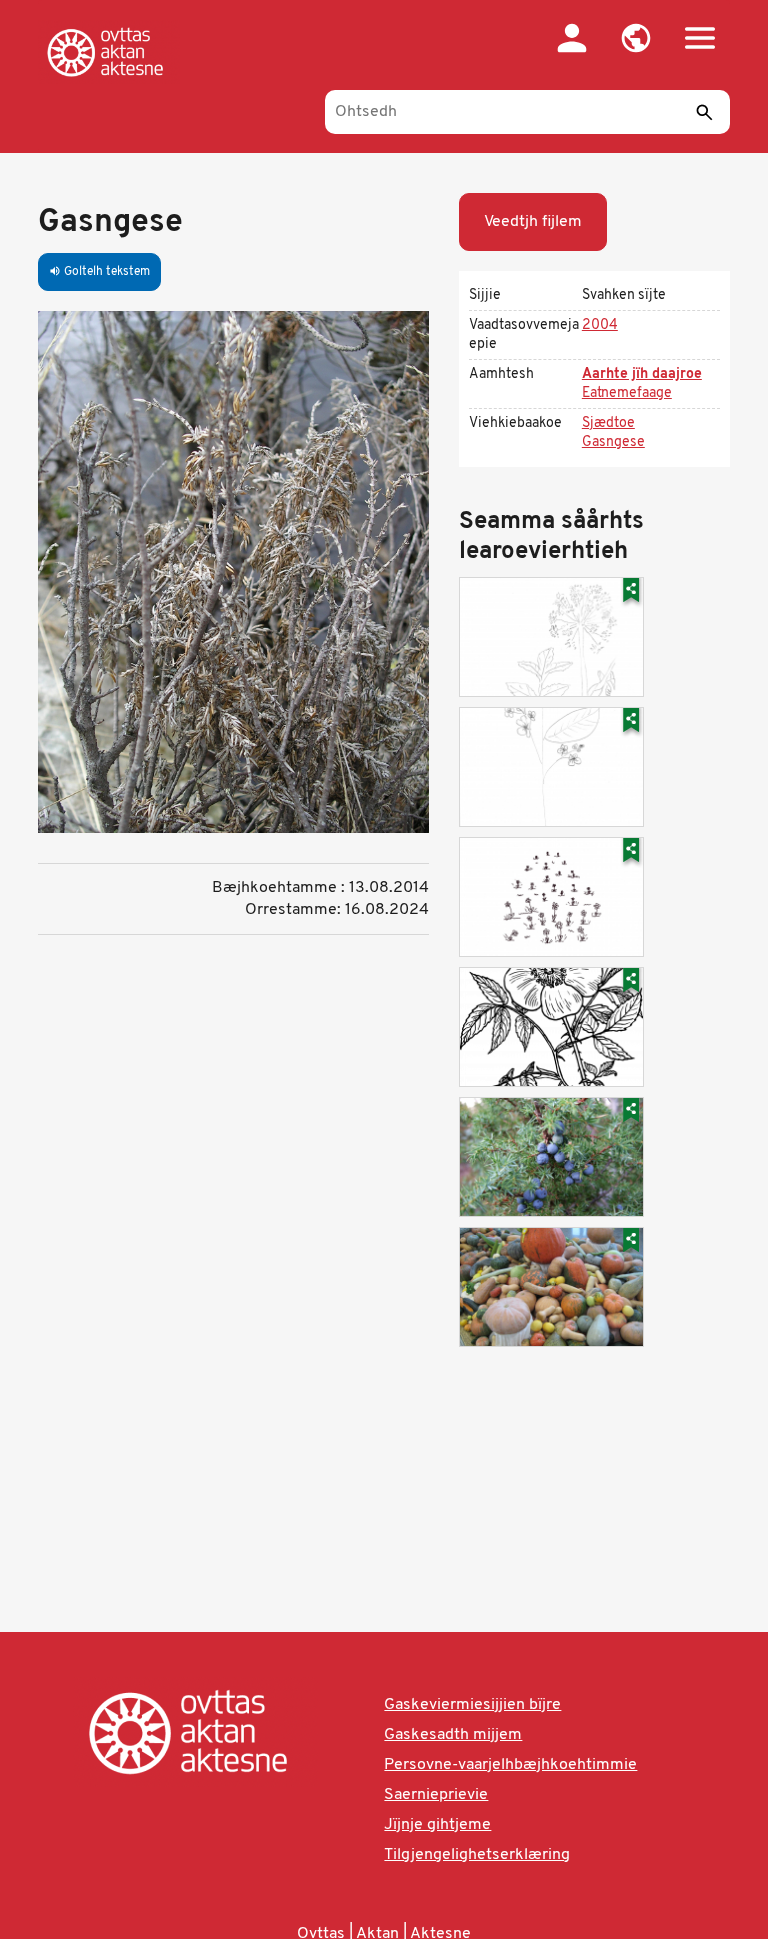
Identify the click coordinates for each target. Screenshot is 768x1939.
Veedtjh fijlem (533, 222)
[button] (636, 38)
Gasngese (613, 442)
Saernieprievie (436, 1795)
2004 (600, 325)
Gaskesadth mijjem (453, 1735)
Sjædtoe (608, 423)
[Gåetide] (109, 52)
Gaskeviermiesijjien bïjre (472, 1705)
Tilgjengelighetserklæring (477, 1855)
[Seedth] (705, 112)
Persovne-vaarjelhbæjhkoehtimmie (510, 1765)
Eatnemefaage (627, 393)
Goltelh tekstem (99, 272)
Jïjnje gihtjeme (437, 1825)
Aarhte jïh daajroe (642, 374)
